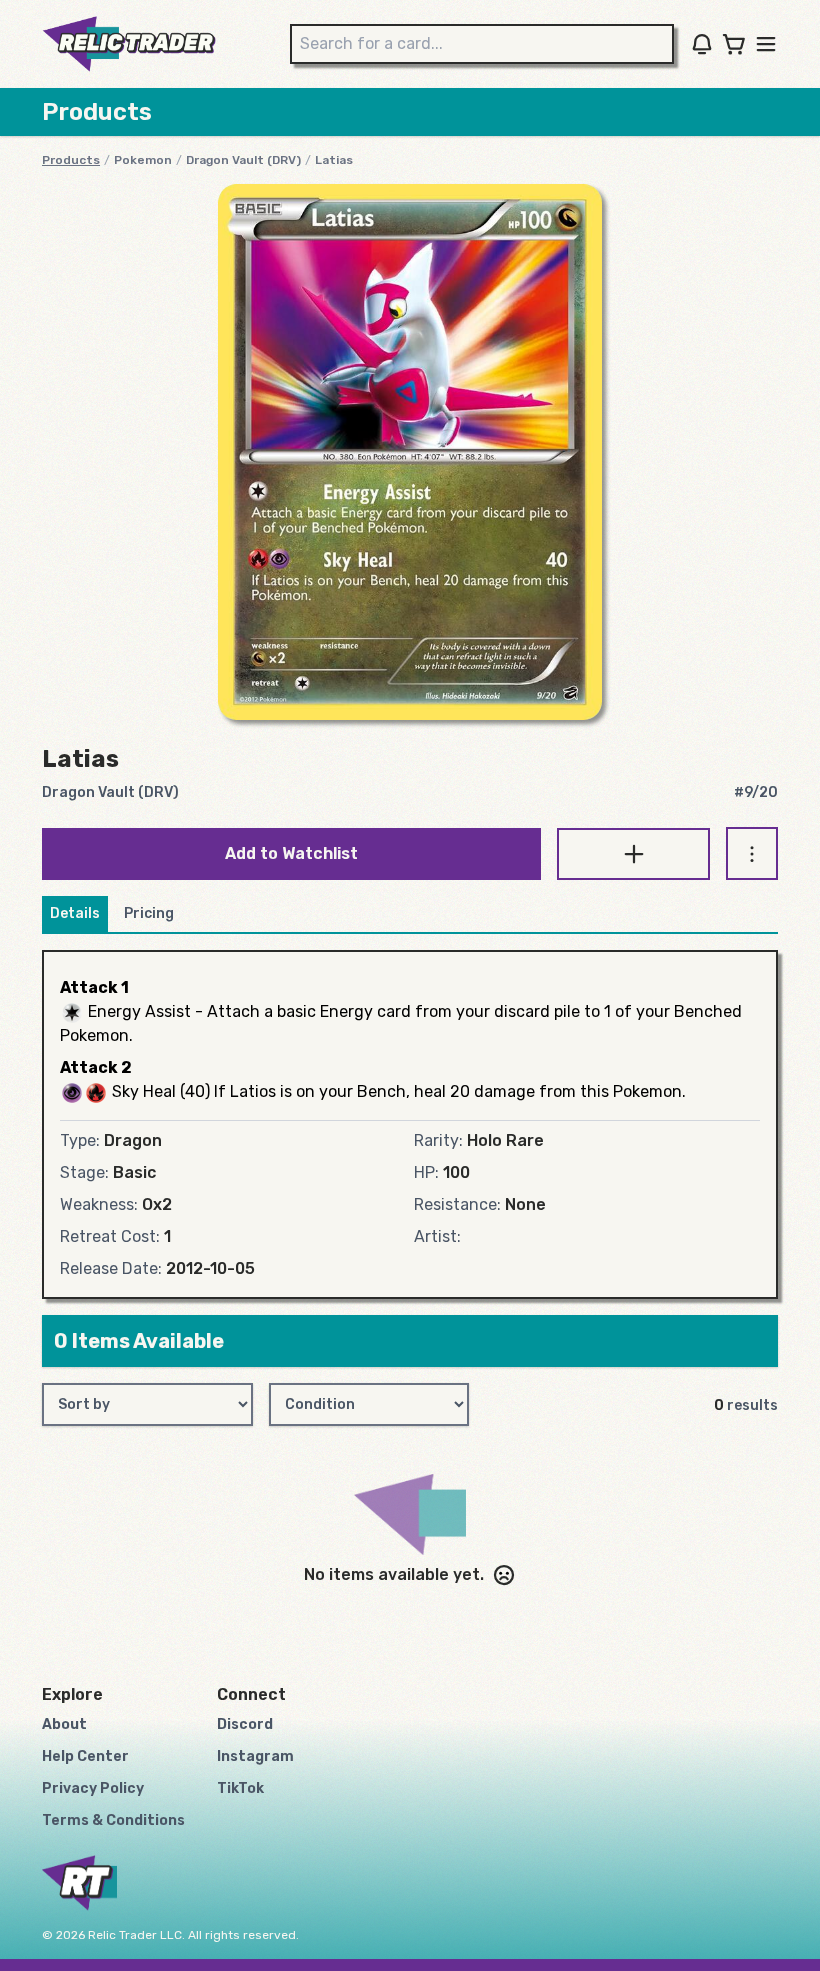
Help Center (85, 1756)
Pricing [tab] (149, 913)
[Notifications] (702, 44)
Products (71, 160)
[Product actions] (752, 853)
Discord (245, 1724)
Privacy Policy (93, 1788)
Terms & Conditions (113, 1820)
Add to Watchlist (291, 853)
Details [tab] (75, 913)
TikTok (240, 1788)
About (64, 1724)
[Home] (129, 44)
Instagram (255, 1756)
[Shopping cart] (734, 44)
